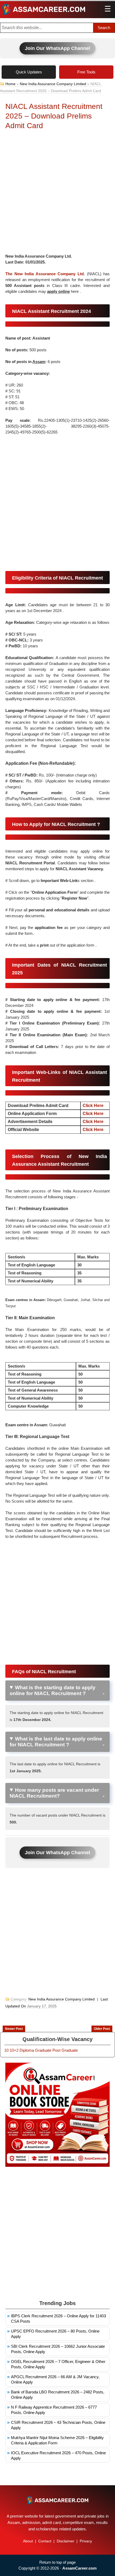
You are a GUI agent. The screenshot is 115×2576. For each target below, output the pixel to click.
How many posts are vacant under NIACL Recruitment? (54, 1793)
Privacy (86, 2541)
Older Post (102, 2029)
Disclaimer (66, 2541)
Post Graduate (65, 2050)
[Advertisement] (57, 193)
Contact (45, 2541)
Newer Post (14, 2029)
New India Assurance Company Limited (53, 84)
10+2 (14, 2050)
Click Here (93, 1106)
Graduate (43, 2050)
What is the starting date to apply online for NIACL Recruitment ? (53, 1690)
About (28, 2541)
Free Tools (86, 72)
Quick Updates (29, 72)
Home (10, 84)
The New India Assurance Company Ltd (45, 274)
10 (6, 2050)
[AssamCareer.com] (57, 2500)
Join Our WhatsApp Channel (57, 48)
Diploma (27, 2050)
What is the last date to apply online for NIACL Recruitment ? (56, 1742)
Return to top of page (57, 2562)
